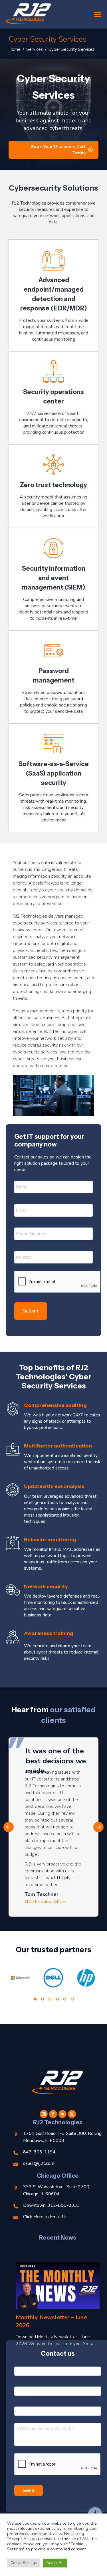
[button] (9, 1827)
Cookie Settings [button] (24, 2563)
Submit (31, 1311)
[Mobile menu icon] (97, 14)
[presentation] (58, 1282)
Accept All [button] (55, 2563)
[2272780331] (53, 1978)
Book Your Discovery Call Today (58, 150)
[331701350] (86, 1978)
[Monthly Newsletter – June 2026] (58, 2285)
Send (29, 2490)
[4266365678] (20, 1978)
